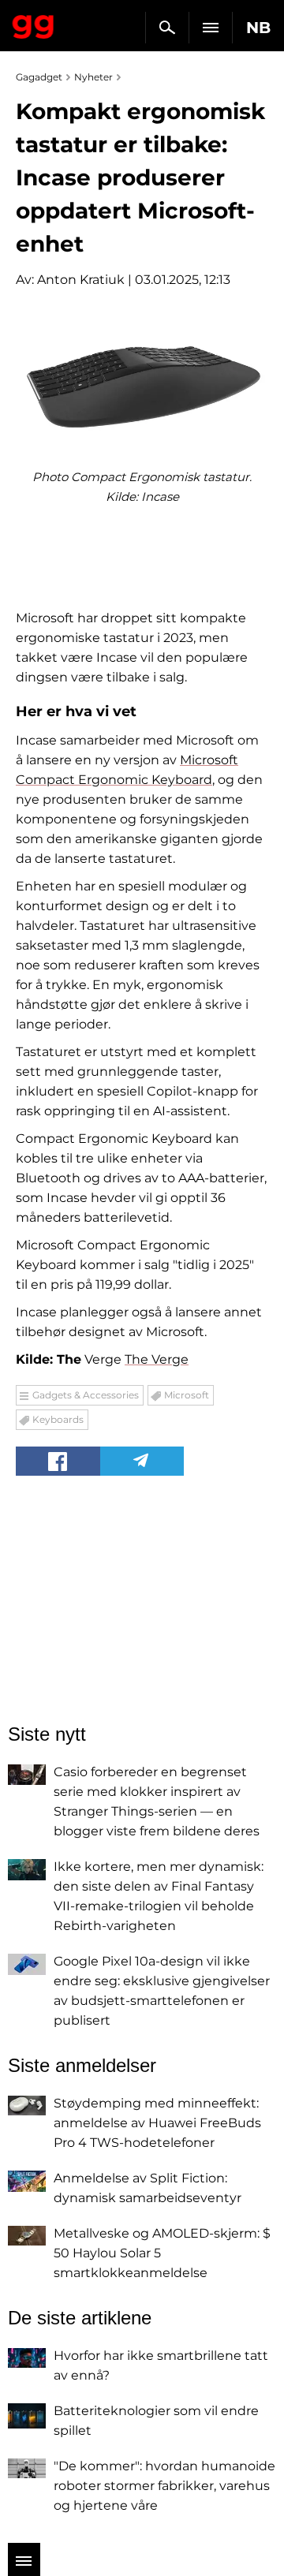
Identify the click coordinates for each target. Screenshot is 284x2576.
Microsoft (187, 1395)
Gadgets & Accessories (86, 1395)
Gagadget (34, 24)
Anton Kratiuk (81, 280)
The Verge (157, 1359)
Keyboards (58, 1419)
